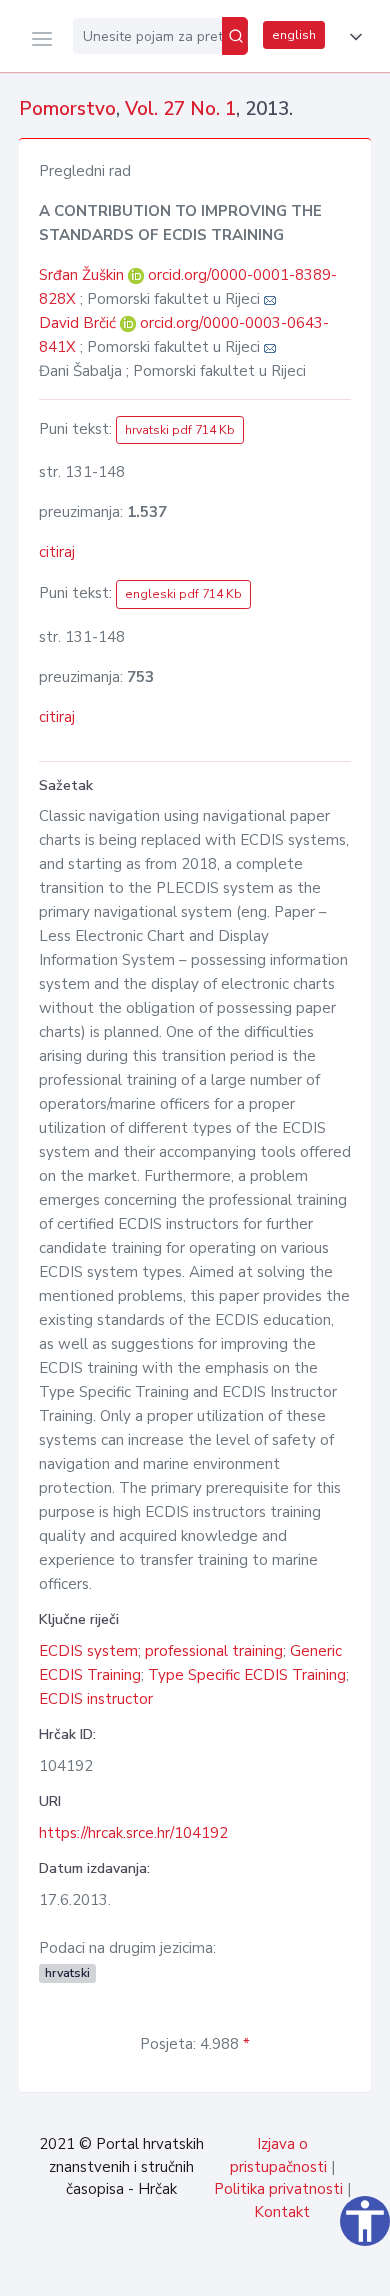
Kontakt (282, 2212)
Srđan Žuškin (83, 275)
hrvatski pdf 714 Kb (180, 430)
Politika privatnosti (278, 2189)
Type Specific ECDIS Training (247, 1675)
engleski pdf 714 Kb (183, 594)
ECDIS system (88, 1651)
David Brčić (79, 323)
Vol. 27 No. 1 (180, 109)
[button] (352, 37)
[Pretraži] (235, 36)
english (294, 35)
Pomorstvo (67, 109)
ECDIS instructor (96, 1699)
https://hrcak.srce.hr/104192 (133, 1833)
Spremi (230, 2270)
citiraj (57, 552)
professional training (214, 1651)
